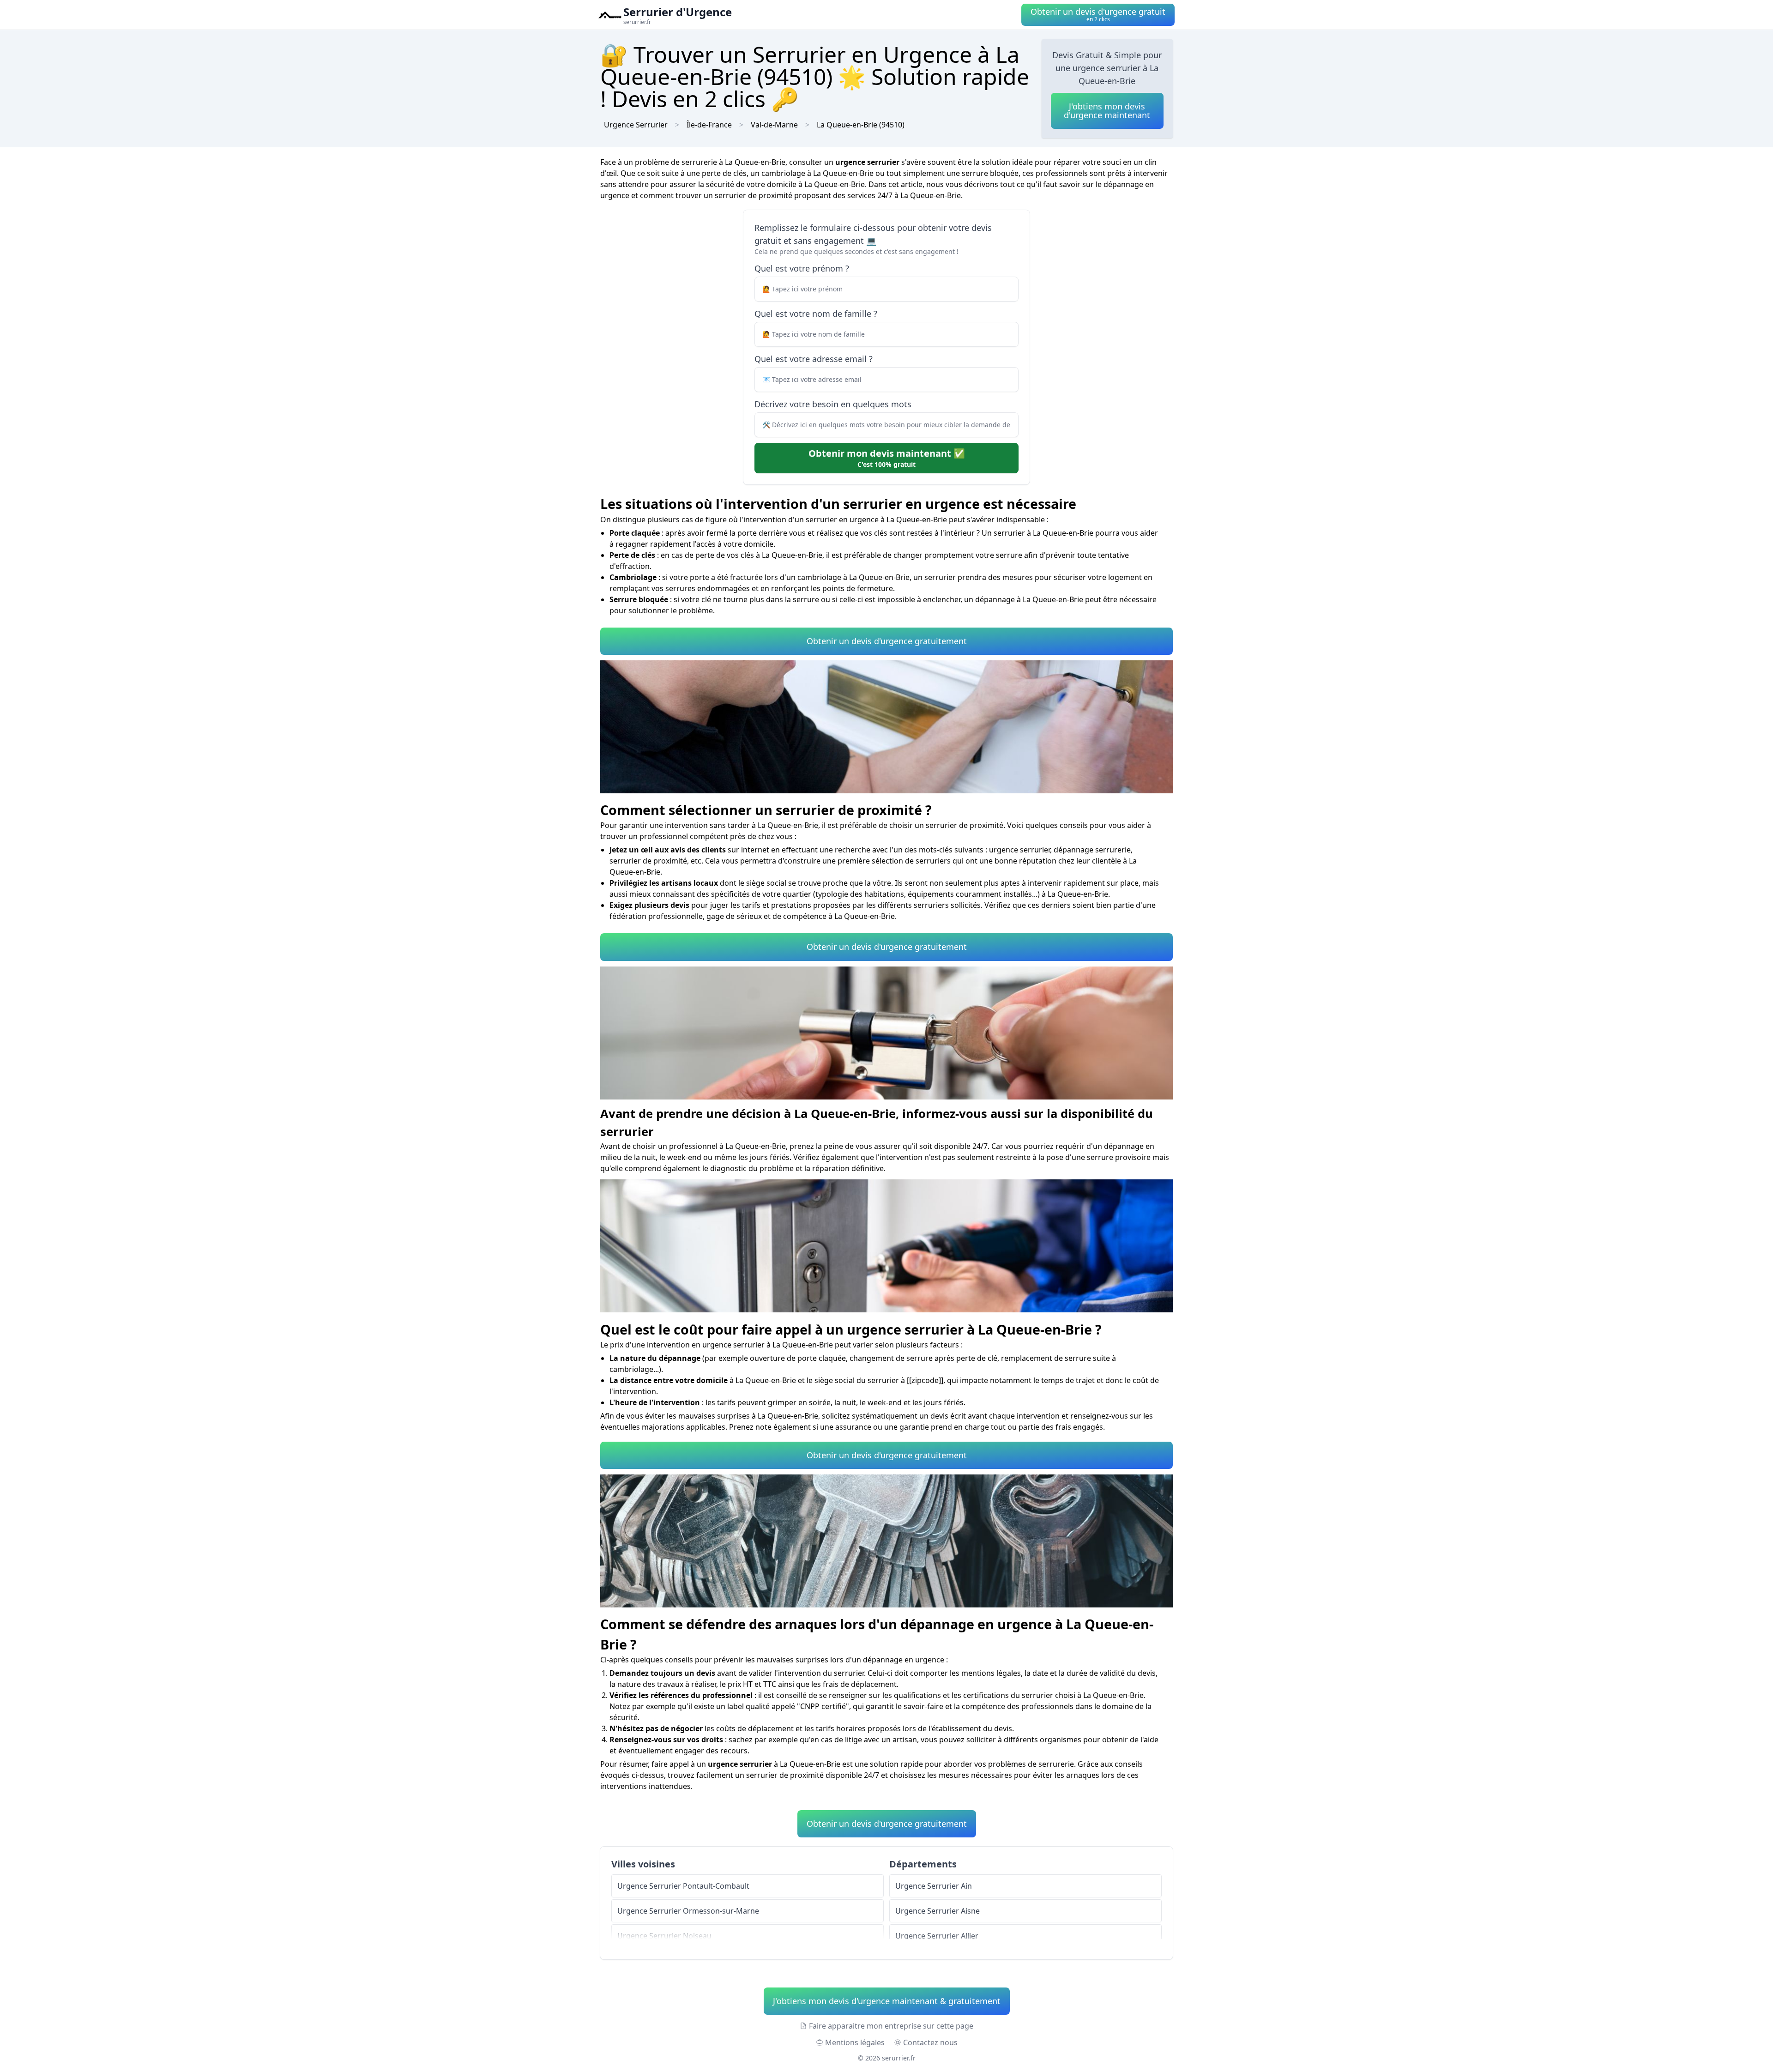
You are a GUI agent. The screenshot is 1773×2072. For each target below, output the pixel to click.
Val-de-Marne (774, 125)
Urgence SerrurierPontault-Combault (683, 1886)
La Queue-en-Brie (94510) (861, 125)
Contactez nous (930, 2042)
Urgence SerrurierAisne (938, 1911)
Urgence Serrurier (636, 125)
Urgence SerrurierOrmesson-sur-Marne (688, 1911)
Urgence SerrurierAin (934, 1886)
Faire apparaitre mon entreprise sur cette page (891, 2026)
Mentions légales (855, 2042)
